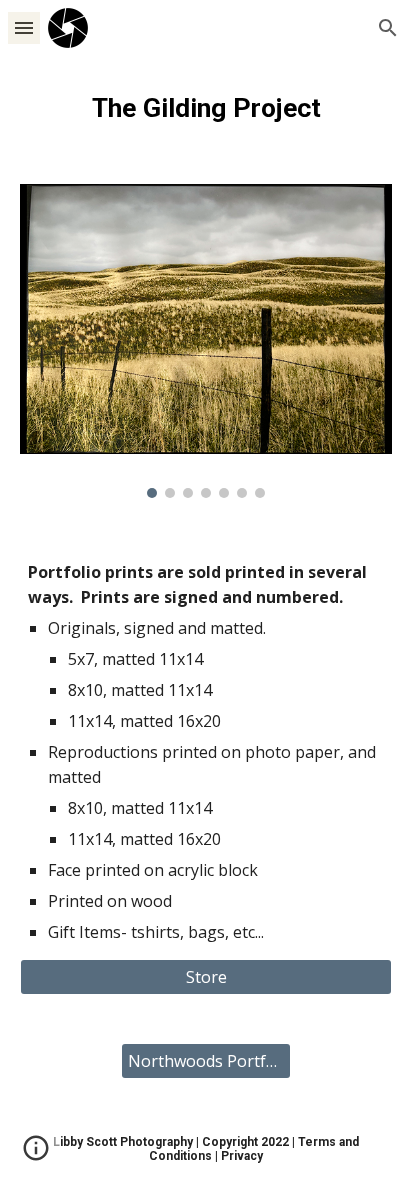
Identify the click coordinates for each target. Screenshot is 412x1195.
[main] (206, 108)
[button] (24, 27)
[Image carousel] (206, 341)
